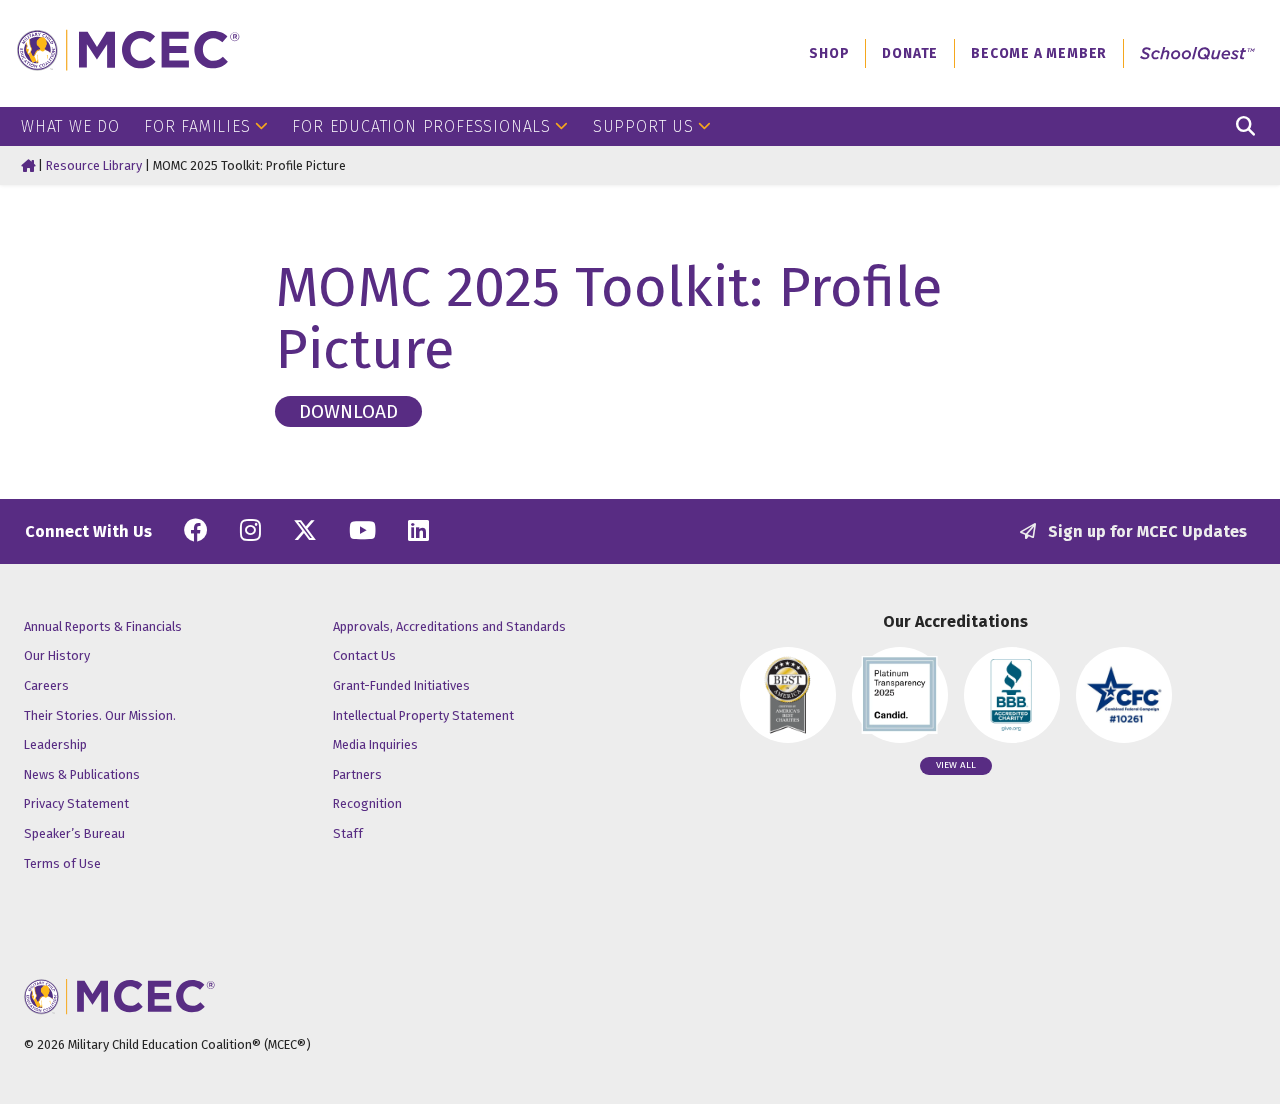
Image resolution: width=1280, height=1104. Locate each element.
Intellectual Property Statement (423, 715)
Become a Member (1039, 53)
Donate (910, 53)
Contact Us (364, 655)
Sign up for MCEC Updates (1145, 531)
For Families (197, 126)
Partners (357, 774)
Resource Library (94, 165)
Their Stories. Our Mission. (100, 715)
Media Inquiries (375, 744)
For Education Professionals (421, 126)
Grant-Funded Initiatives (401, 685)
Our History (57, 655)
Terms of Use (62, 863)
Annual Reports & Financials (103, 626)
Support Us (643, 126)
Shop (829, 53)
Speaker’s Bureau (74, 833)
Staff (348, 833)
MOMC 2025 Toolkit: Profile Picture (608, 318)
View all (956, 765)
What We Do (70, 126)
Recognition (367, 803)
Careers (46, 685)
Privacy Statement (76, 803)
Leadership (55, 744)
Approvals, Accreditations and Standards (449, 626)
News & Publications (82, 774)
